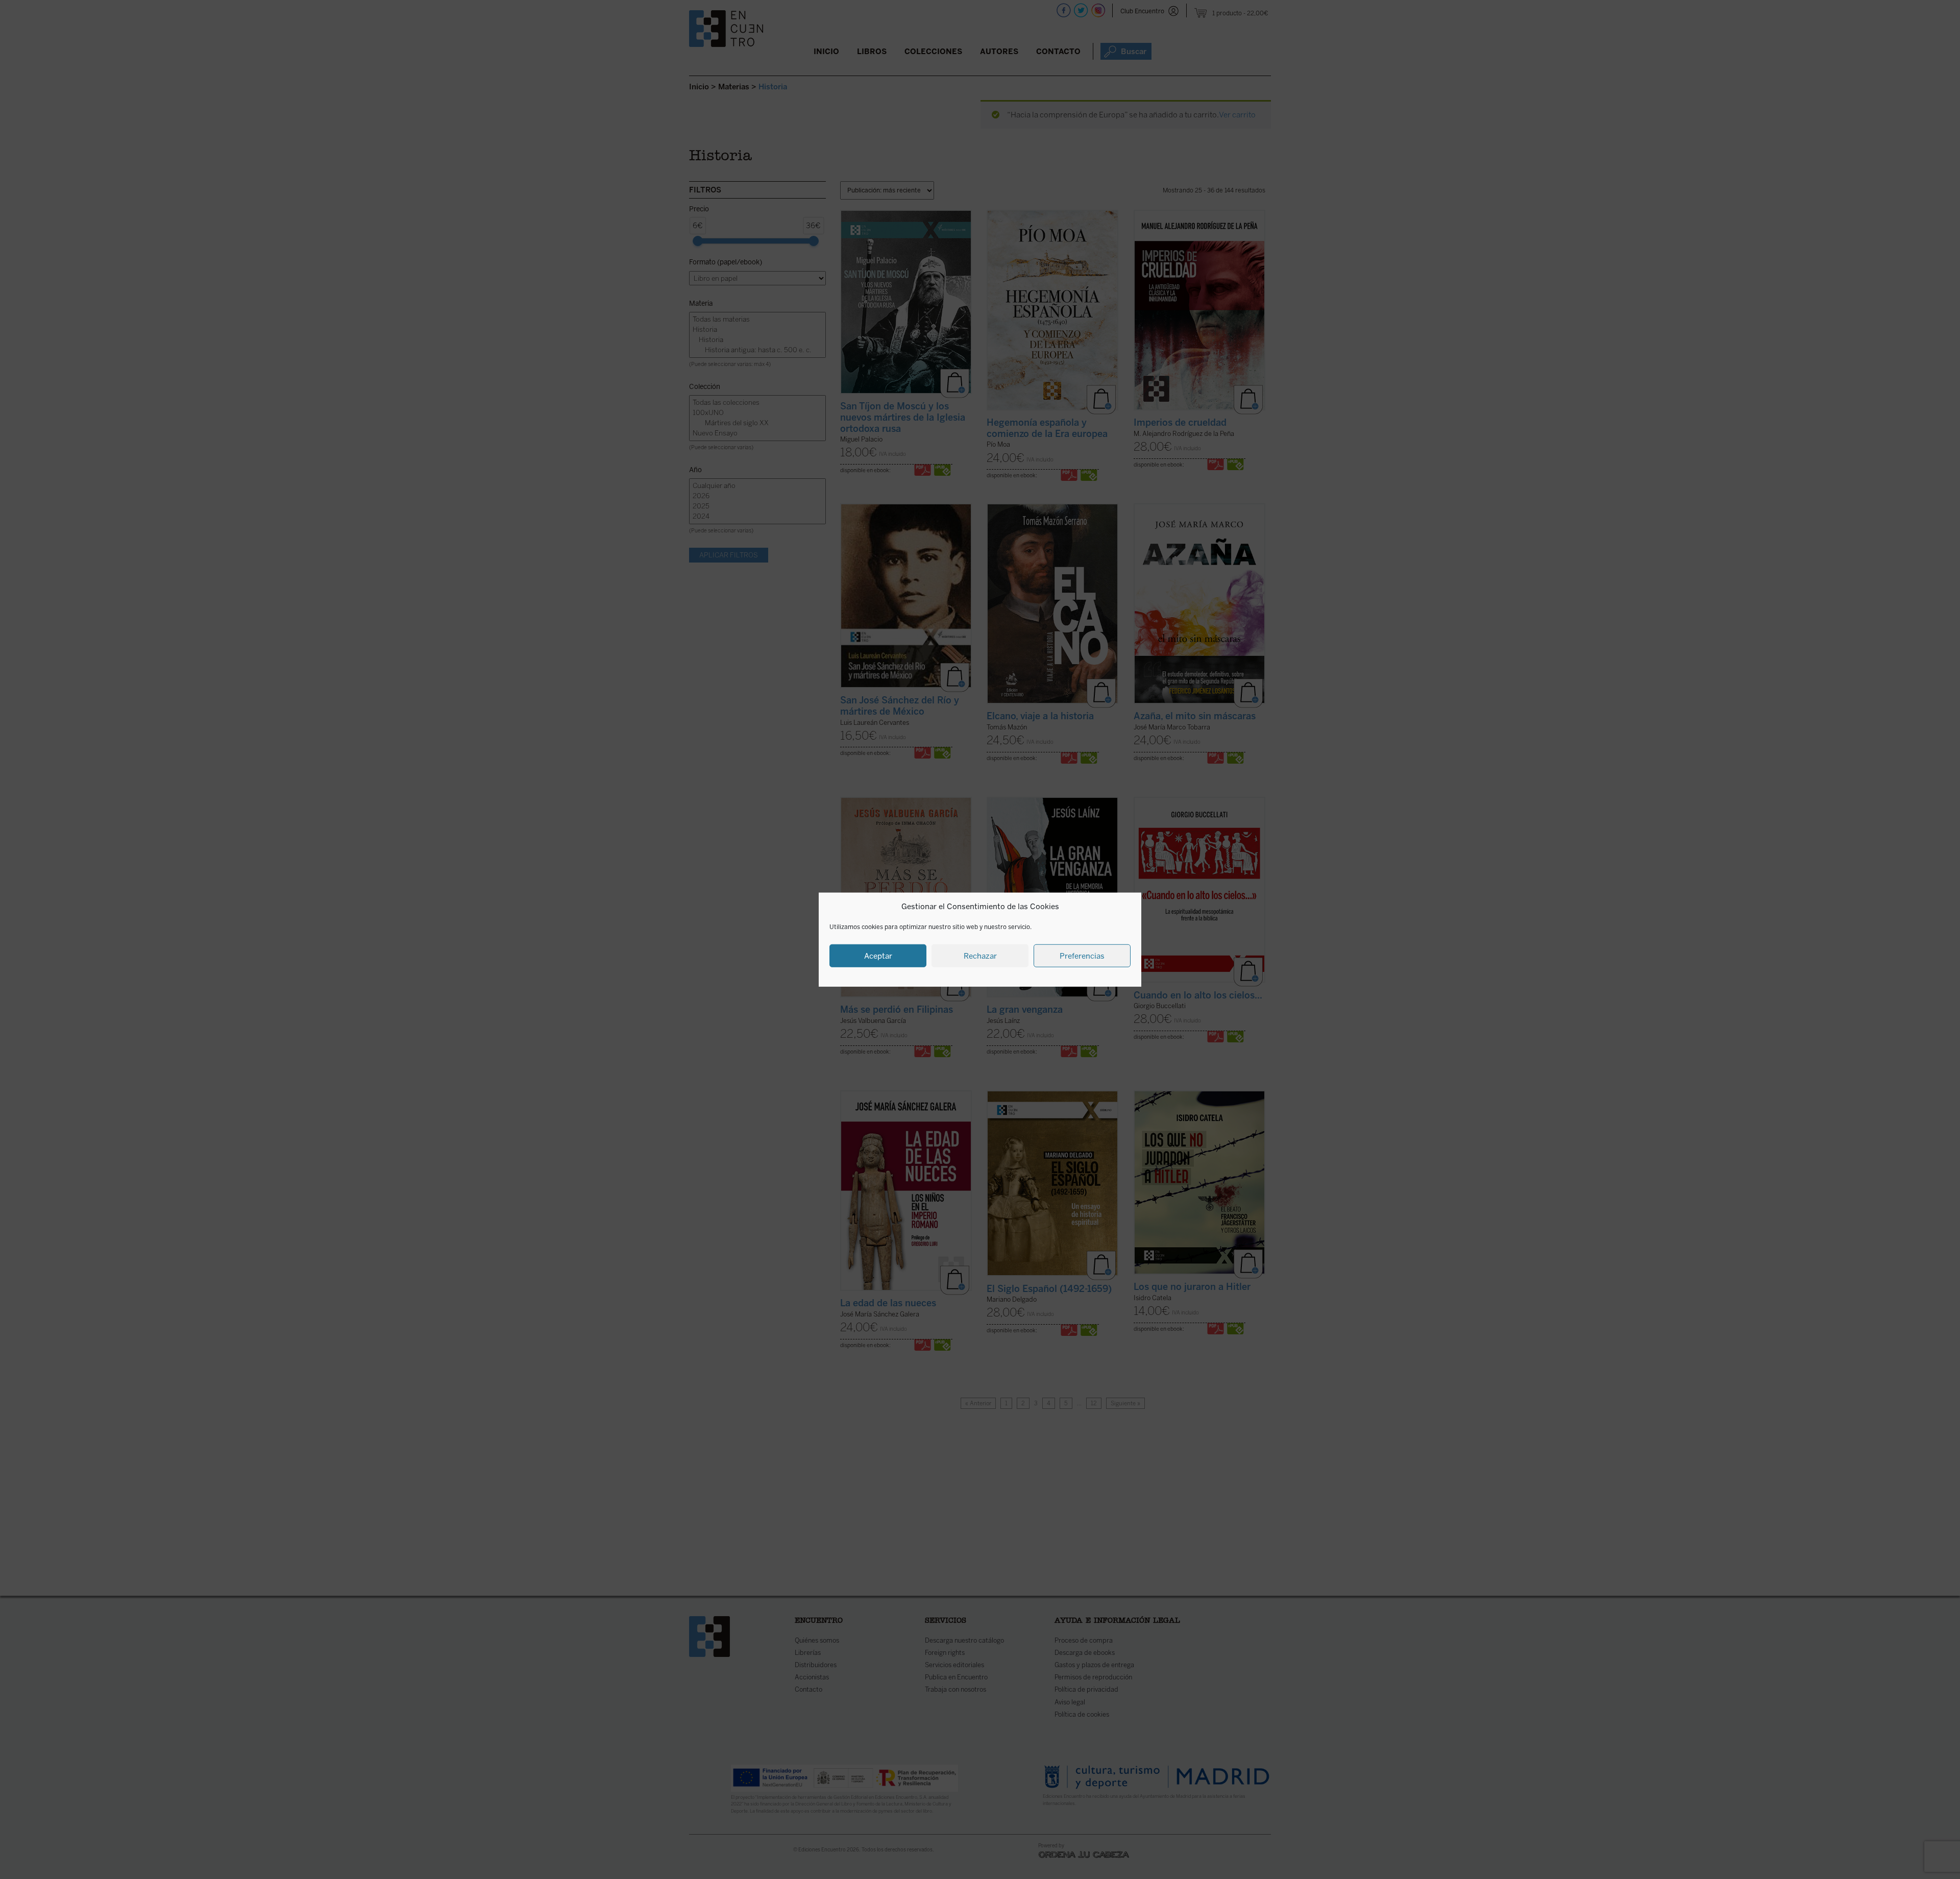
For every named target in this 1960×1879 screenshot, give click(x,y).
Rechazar (980, 956)
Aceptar (878, 956)
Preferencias (1082, 956)
